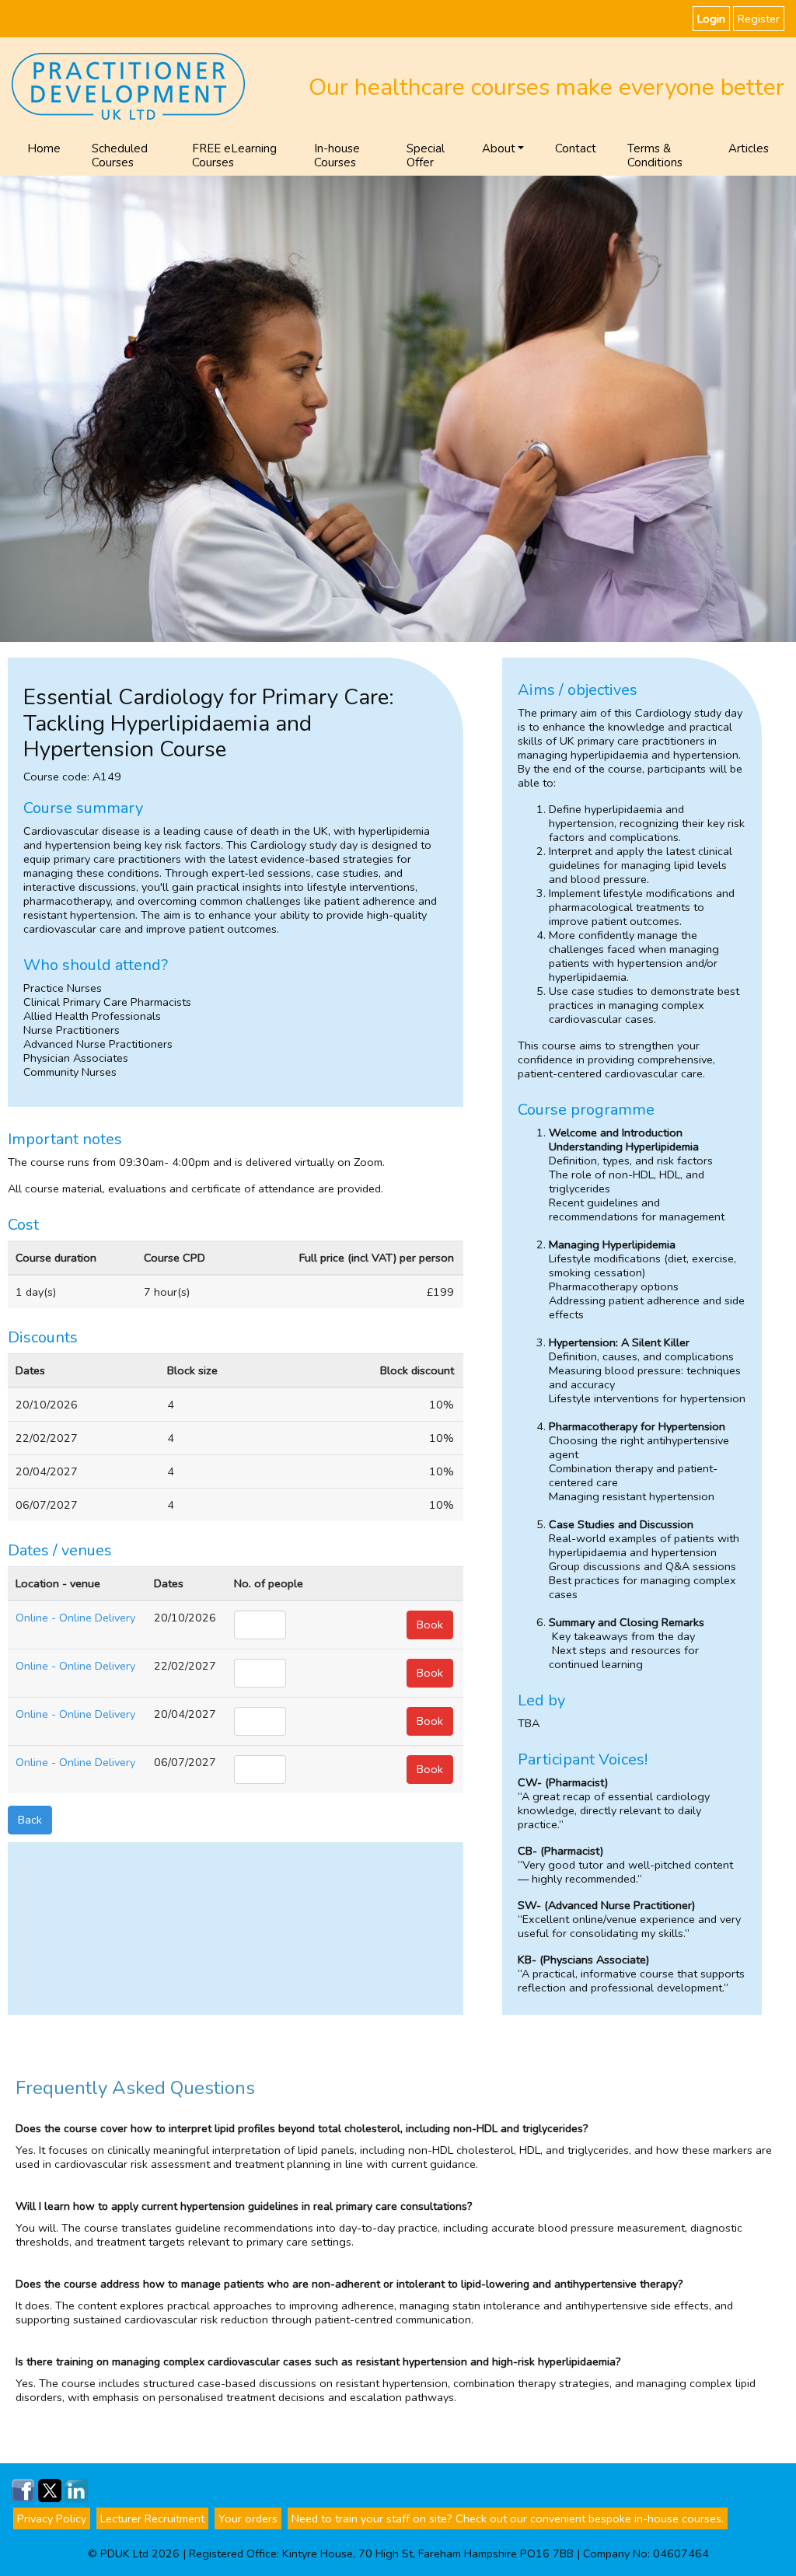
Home (44, 148)
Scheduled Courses (120, 155)
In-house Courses (337, 155)
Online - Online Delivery (75, 1618)
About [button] (499, 148)
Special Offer (426, 155)
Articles (749, 148)
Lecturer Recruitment (152, 2518)
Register (759, 19)
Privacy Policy (52, 2518)
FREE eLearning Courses (234, 155)
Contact (576, 148)
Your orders (248, 2518)
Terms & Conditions (655, 155)
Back (30, 1820)
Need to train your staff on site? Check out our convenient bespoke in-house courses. (508, 2518)
